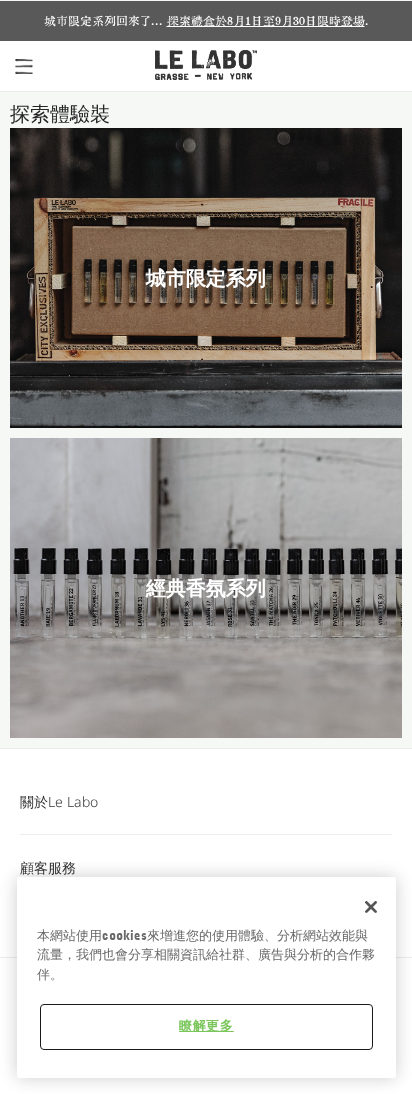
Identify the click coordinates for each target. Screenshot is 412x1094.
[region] (206, 977)
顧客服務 (48, 867)
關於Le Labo (59, 801)
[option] (206, 21)
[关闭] (371, 907)
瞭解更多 (206, 1026)
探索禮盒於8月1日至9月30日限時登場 (266, 21)
